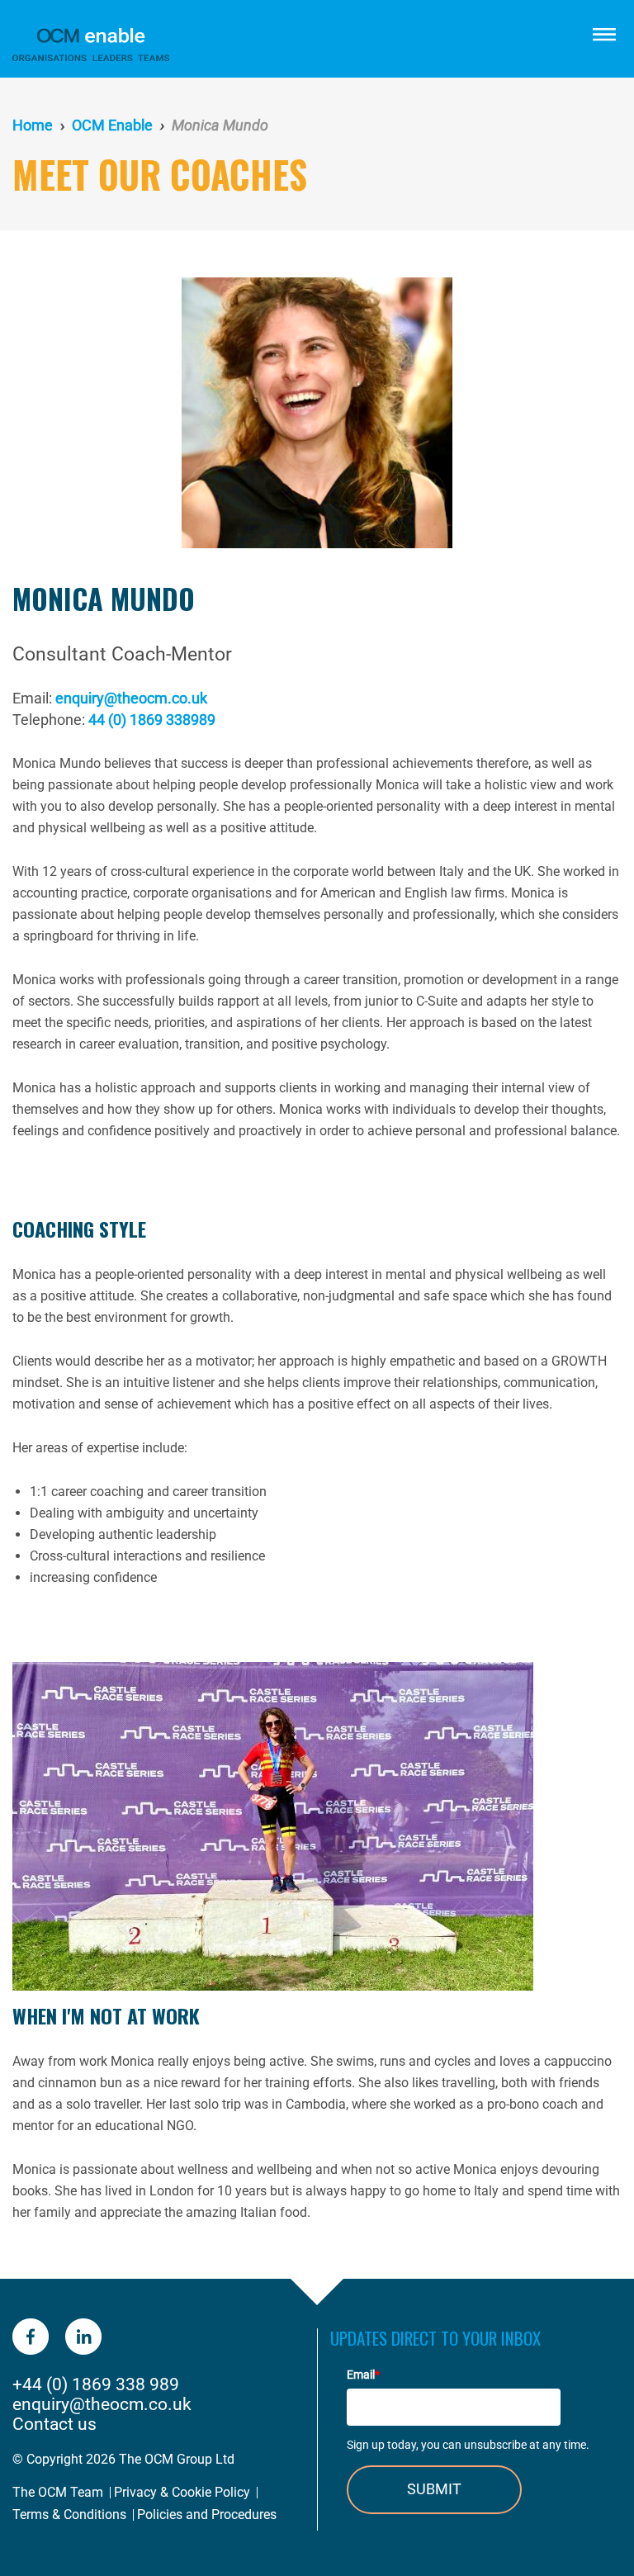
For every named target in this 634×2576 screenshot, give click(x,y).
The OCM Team (58, 2492)
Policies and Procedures (207, 2514)
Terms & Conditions (69, 2514)
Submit (434, 2489)
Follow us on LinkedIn (83, 2337)
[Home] (226, 45)
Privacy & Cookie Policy (182, 2492)
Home (33, 125)
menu (603, 33)
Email (363, 2375)
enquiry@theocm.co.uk (131, 698)
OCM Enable (112, 125)
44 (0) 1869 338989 (152, 720)
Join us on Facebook (31, 2337)
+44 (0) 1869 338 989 (96, 2384)
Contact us (54, 2424)
